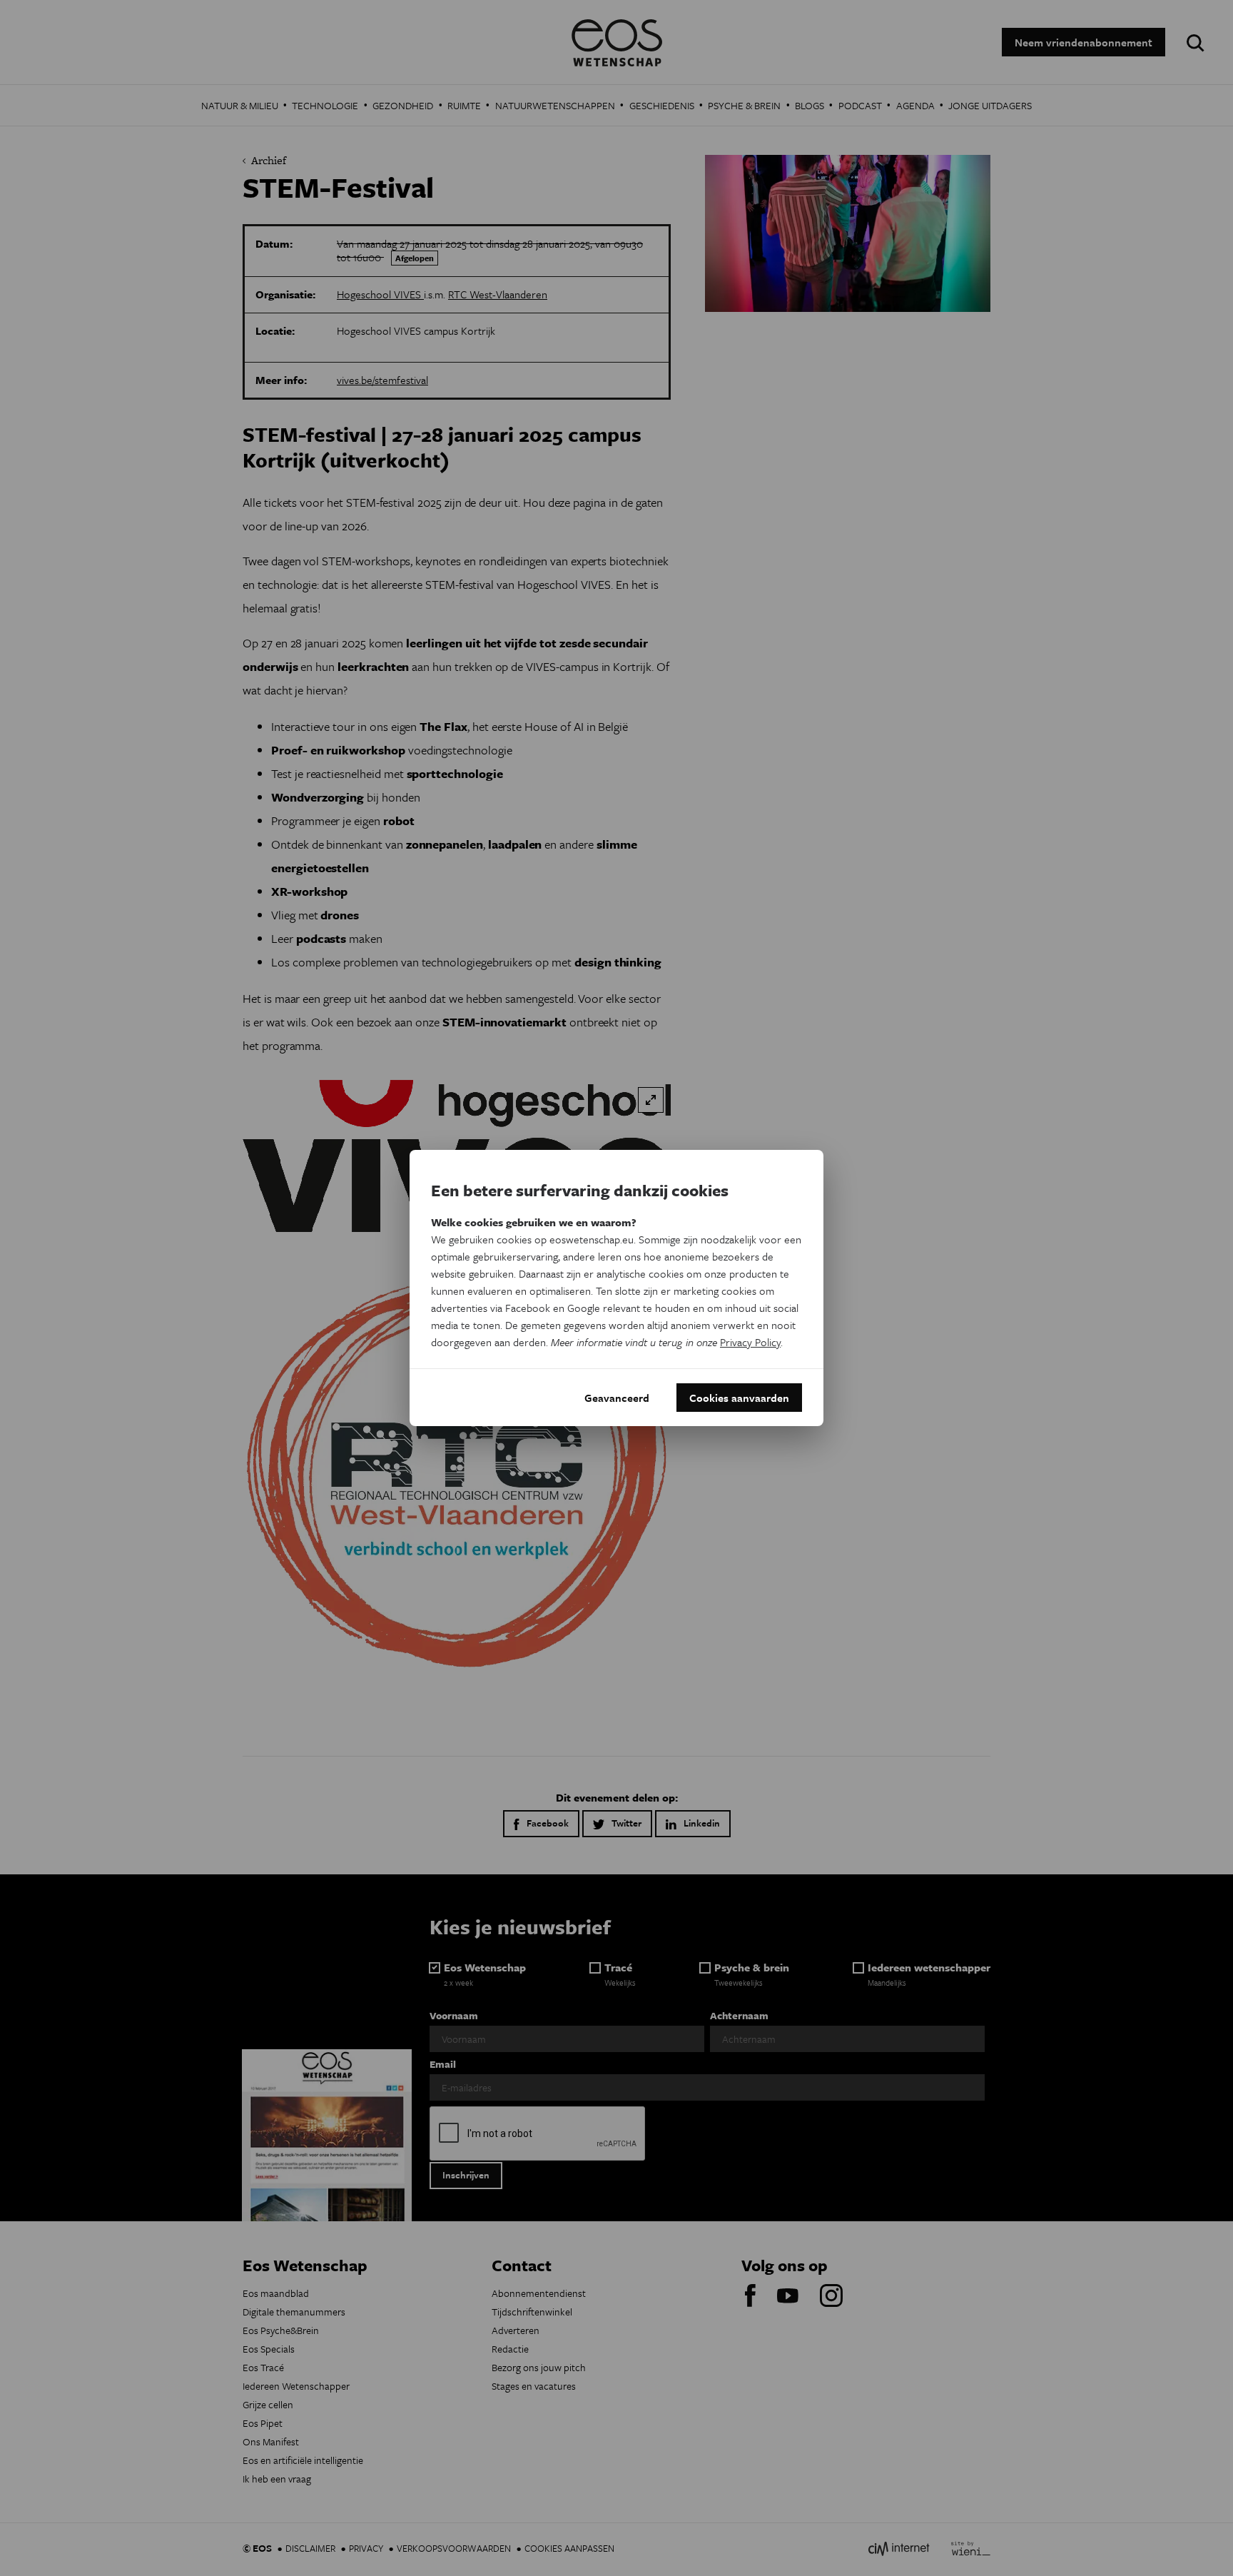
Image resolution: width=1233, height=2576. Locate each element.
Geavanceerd (617, 1398)
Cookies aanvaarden (739, 1398)
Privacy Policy (750, 1342)
